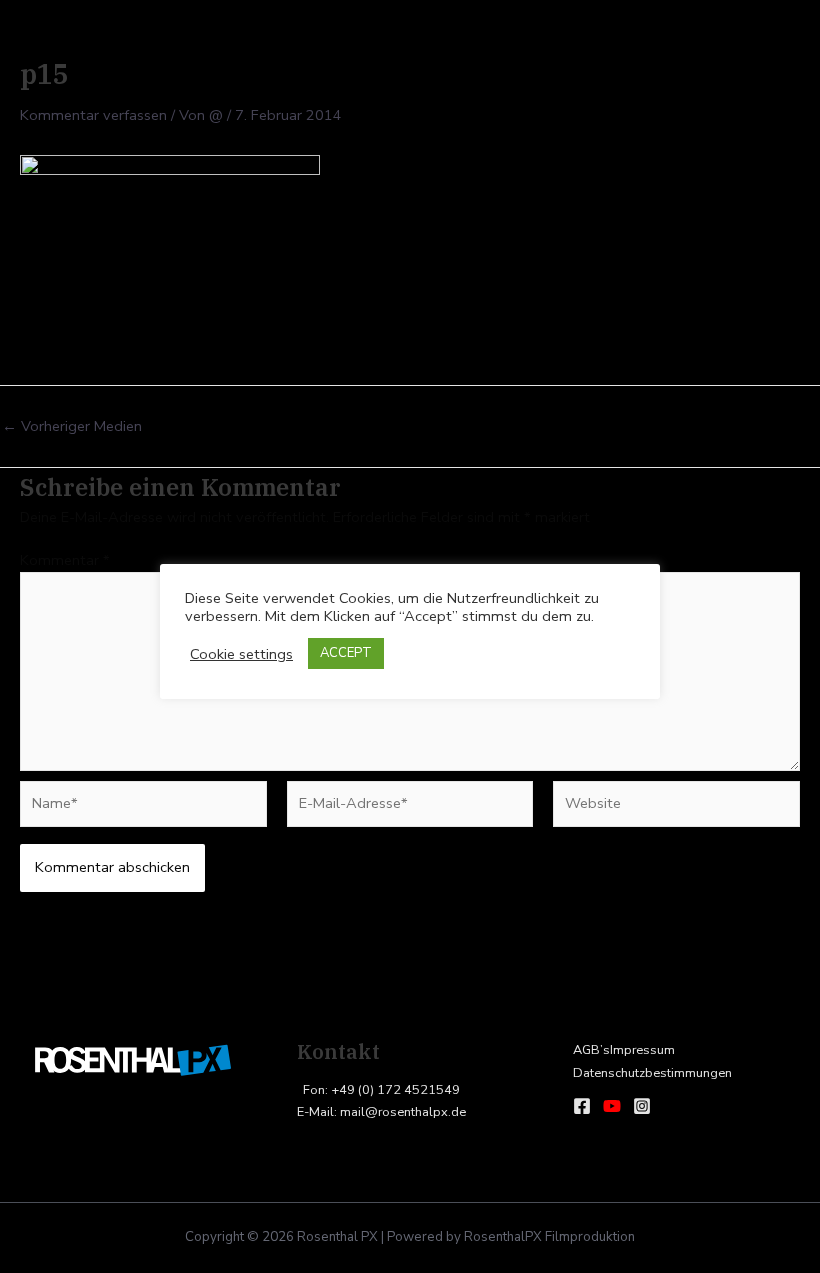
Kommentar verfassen (93, 115)
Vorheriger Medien (72, 426)
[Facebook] (582, 1106)
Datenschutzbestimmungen (652, 1073)
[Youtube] (612, 1106)
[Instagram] (642, 1106)
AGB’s (591, 1050)
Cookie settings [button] (241, 654)
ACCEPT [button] (346, 653)
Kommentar (65, 560)
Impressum (642, 1050)
